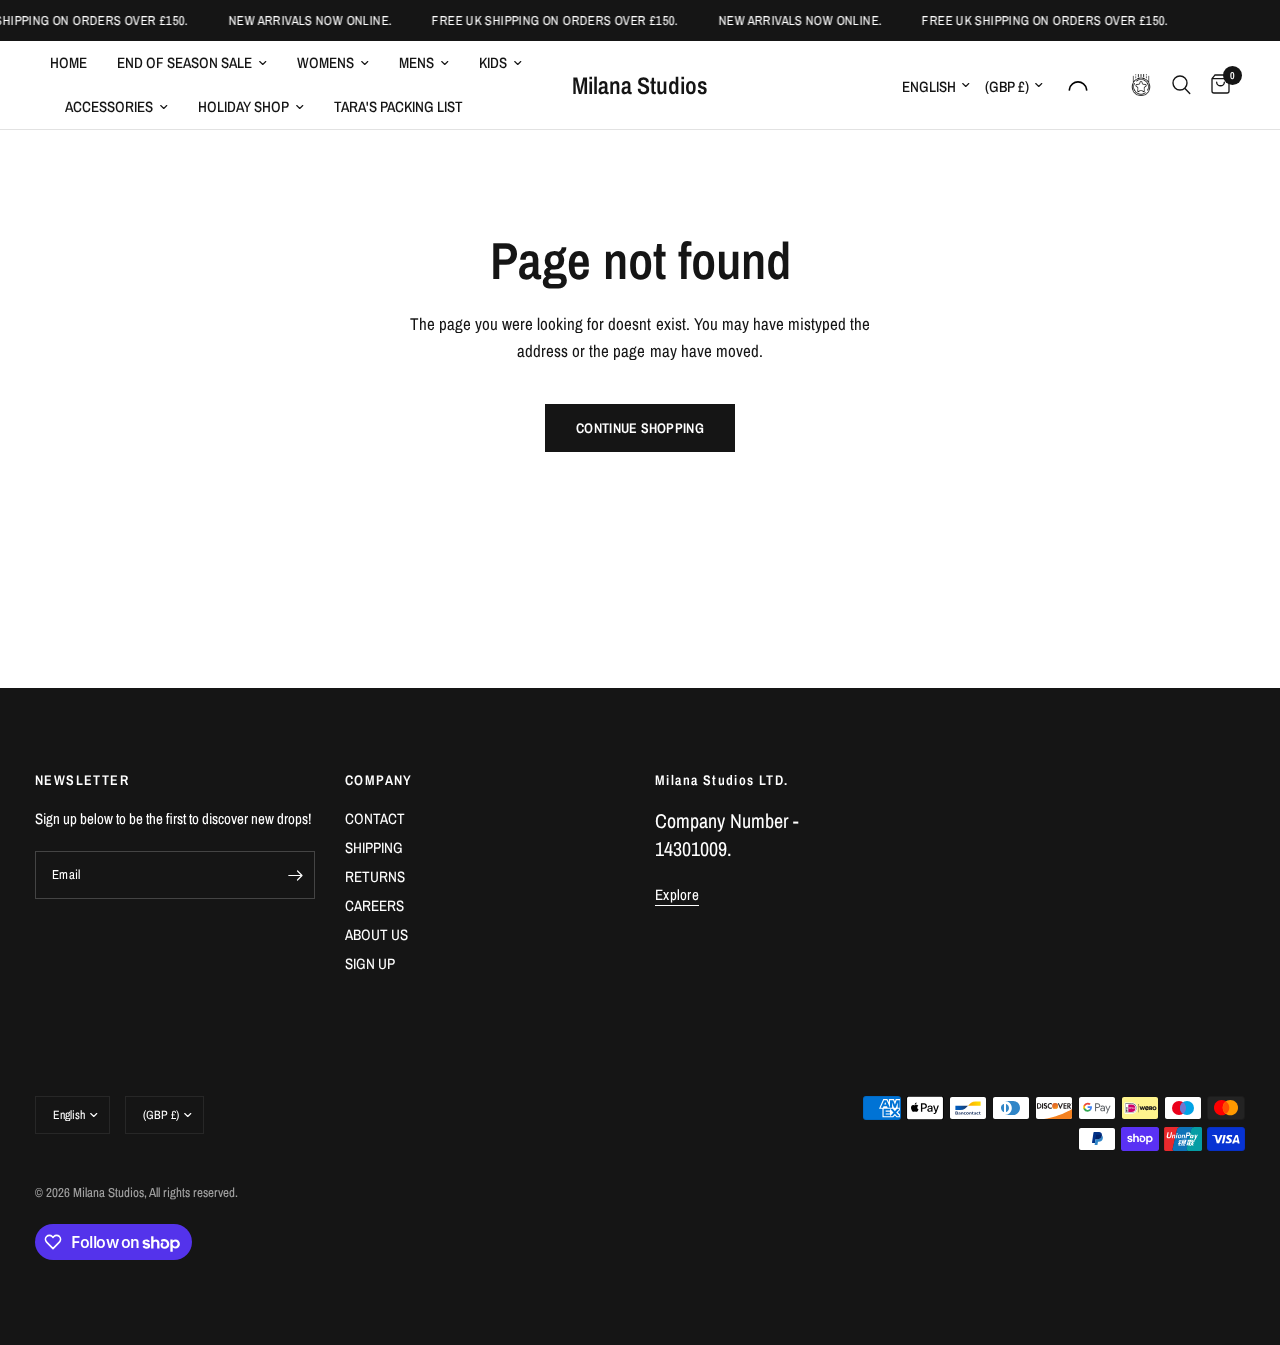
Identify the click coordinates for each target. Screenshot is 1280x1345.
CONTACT (375, 818)
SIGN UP (370, 963)
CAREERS (374, 905)
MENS (416, 62)
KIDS (493, 62)
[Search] (1181, 85)
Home (68, 62)
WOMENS (325, 62)
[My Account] (1078, 85)
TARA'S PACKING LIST (398, 106)
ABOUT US (376, 934)
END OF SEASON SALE (184, 62)
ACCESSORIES (109, 106)
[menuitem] (76, 63)
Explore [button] (677, 894)
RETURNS (375, 876)
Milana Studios (640, 85)
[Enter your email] (295, 875)
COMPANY (379, 780)
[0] (1215, 85)
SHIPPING (374, 847)
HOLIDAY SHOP (243, 106)
